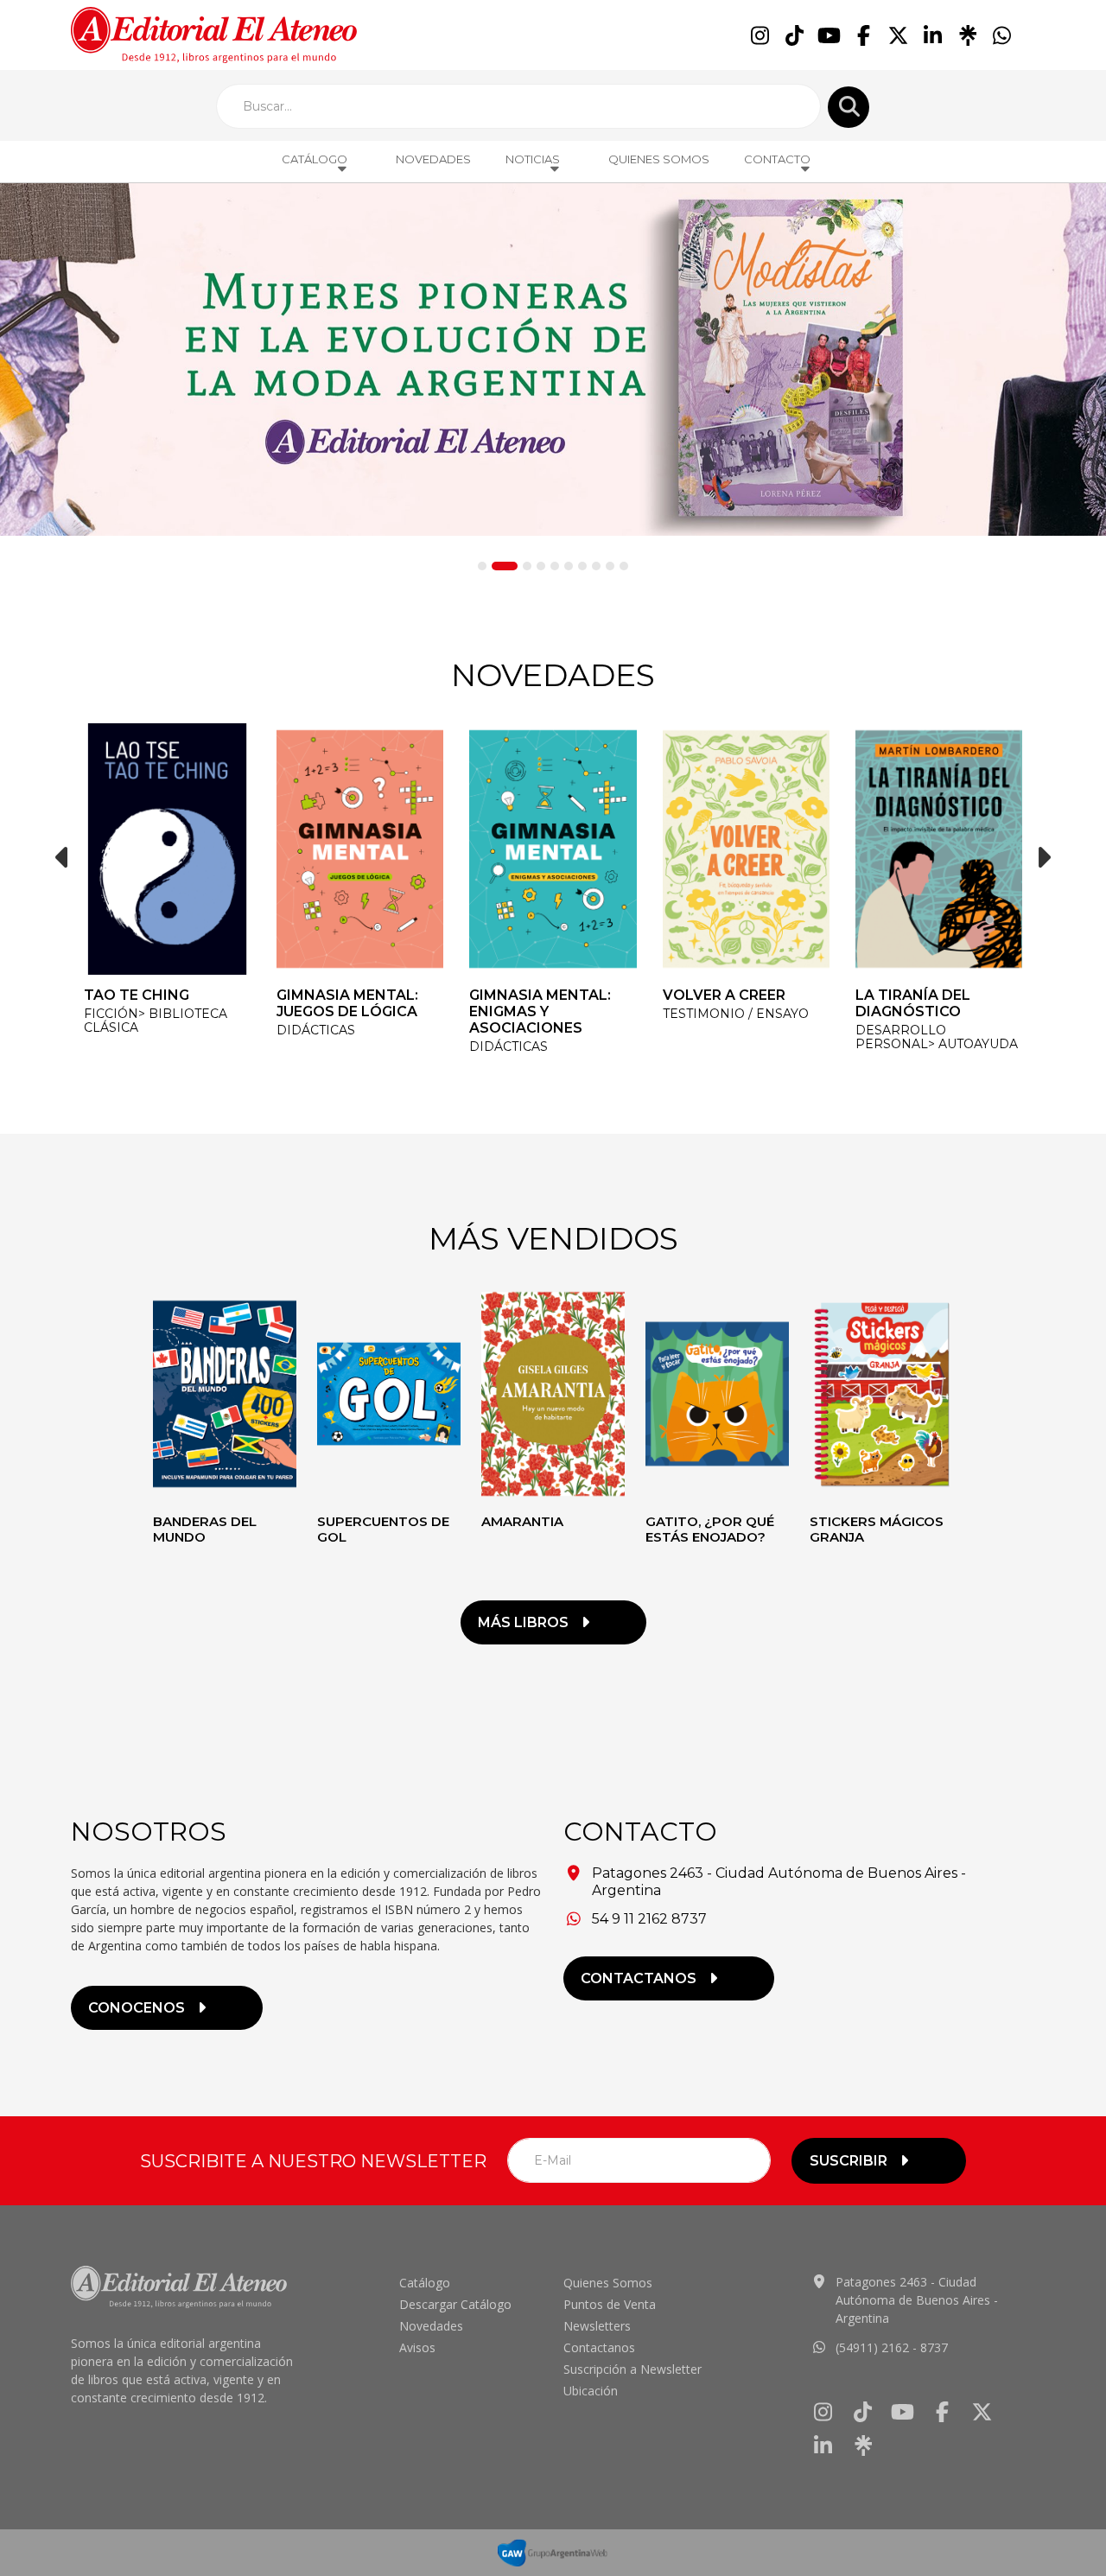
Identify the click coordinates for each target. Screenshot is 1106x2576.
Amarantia (522, 1521)
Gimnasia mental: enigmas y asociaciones (540, 1011)
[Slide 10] (624, 566)
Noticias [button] (533, 159)
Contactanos (599, 2347)
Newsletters (597, 2326)
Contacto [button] (777, 159)
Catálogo (425, 2283)
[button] (62, 857)
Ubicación (591, 2391)
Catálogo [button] (315, 159)
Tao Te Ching (137, 995)
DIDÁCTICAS (316, 1030)
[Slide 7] (582, 566)
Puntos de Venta (610, 2304)
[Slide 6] (569, 566)
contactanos (639, 1978)
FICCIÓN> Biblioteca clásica (156, 1021)
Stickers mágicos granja (877, 1529)
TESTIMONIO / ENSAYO (736, 1014)
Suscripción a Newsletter (632, 2369)
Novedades (433, 159)
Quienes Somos (659, 159)
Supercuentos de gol (383, 1529)
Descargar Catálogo (455, 2304)
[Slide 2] (505, 566)
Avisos (417, 2347)
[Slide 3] (527, 566)
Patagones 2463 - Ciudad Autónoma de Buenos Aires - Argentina (917, 2300)
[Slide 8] (596, 566)
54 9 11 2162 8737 (649, 1919)
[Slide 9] (610, 566)
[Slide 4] (541, 566)
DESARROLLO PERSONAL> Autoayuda (937, 1037)
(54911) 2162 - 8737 (892, 2347)
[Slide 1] (482, 566)
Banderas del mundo (205, 1529)
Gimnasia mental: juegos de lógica (347, 1003)
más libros (523, 1622)
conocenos (137, 2008)
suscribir (849, 2161)
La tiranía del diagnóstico (913, 1003)
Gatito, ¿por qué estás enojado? (710, 1529)
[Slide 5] (555, 566)
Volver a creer (724, 995)
